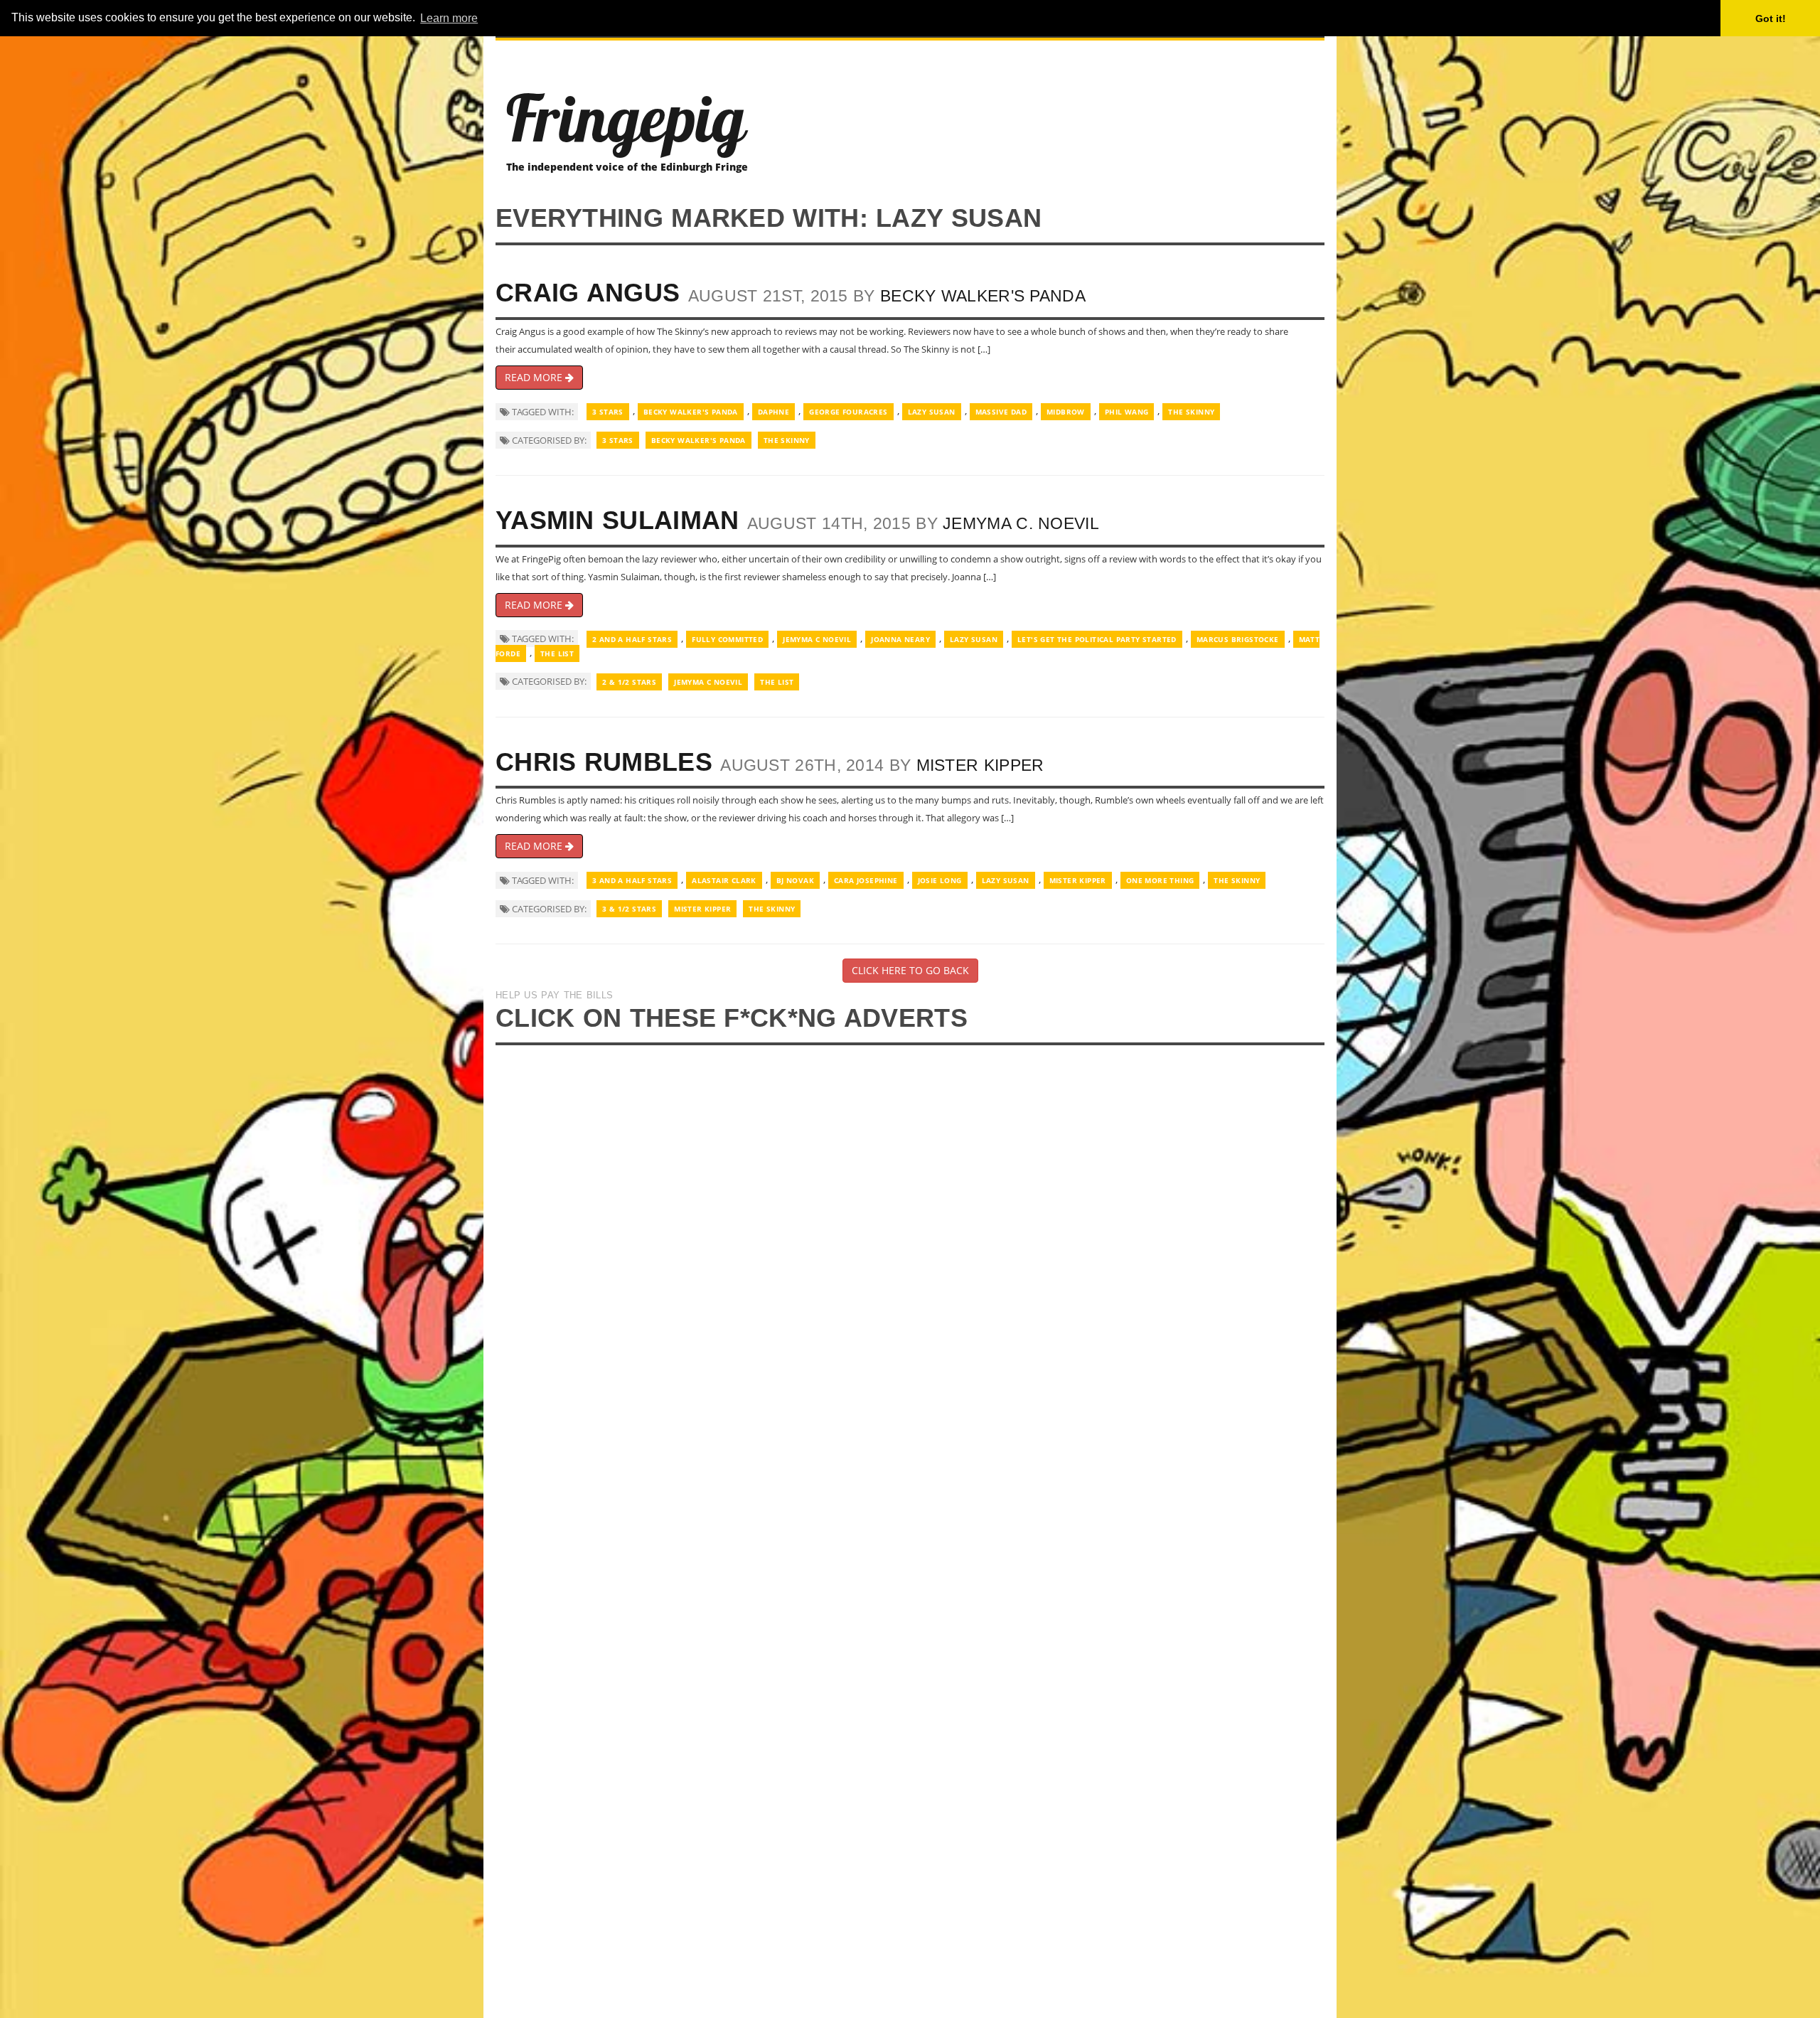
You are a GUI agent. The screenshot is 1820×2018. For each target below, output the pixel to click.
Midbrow (1066, 412)
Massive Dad (1001, 412)
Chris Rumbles (604, 762)
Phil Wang (1127, 412)
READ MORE (535, 377)
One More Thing (1160, 880)
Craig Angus (588, 293)
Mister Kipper (980, 765)
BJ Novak (795, 880)
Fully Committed (727, 639)
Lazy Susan (932, 412)
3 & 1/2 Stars (629, 909)
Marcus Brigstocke (1238, 639)
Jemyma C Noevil (817, 639)
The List (557, 653)
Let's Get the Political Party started (1097, 639)
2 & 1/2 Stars (629, 682)
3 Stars (608, 412)
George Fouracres (848, 412)
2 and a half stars (632, 639)
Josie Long (940, 880)
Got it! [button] (1771, 18)
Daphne (773, 412)
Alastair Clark (724, 880)
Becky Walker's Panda (983, 296)
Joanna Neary (900, 639)
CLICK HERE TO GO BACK (910, 970)
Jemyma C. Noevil (1021, 523)
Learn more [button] (449, 18)
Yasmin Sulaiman (617, 520)
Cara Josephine (866, 880)
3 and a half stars (632, 880)
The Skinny (1191, 412)
